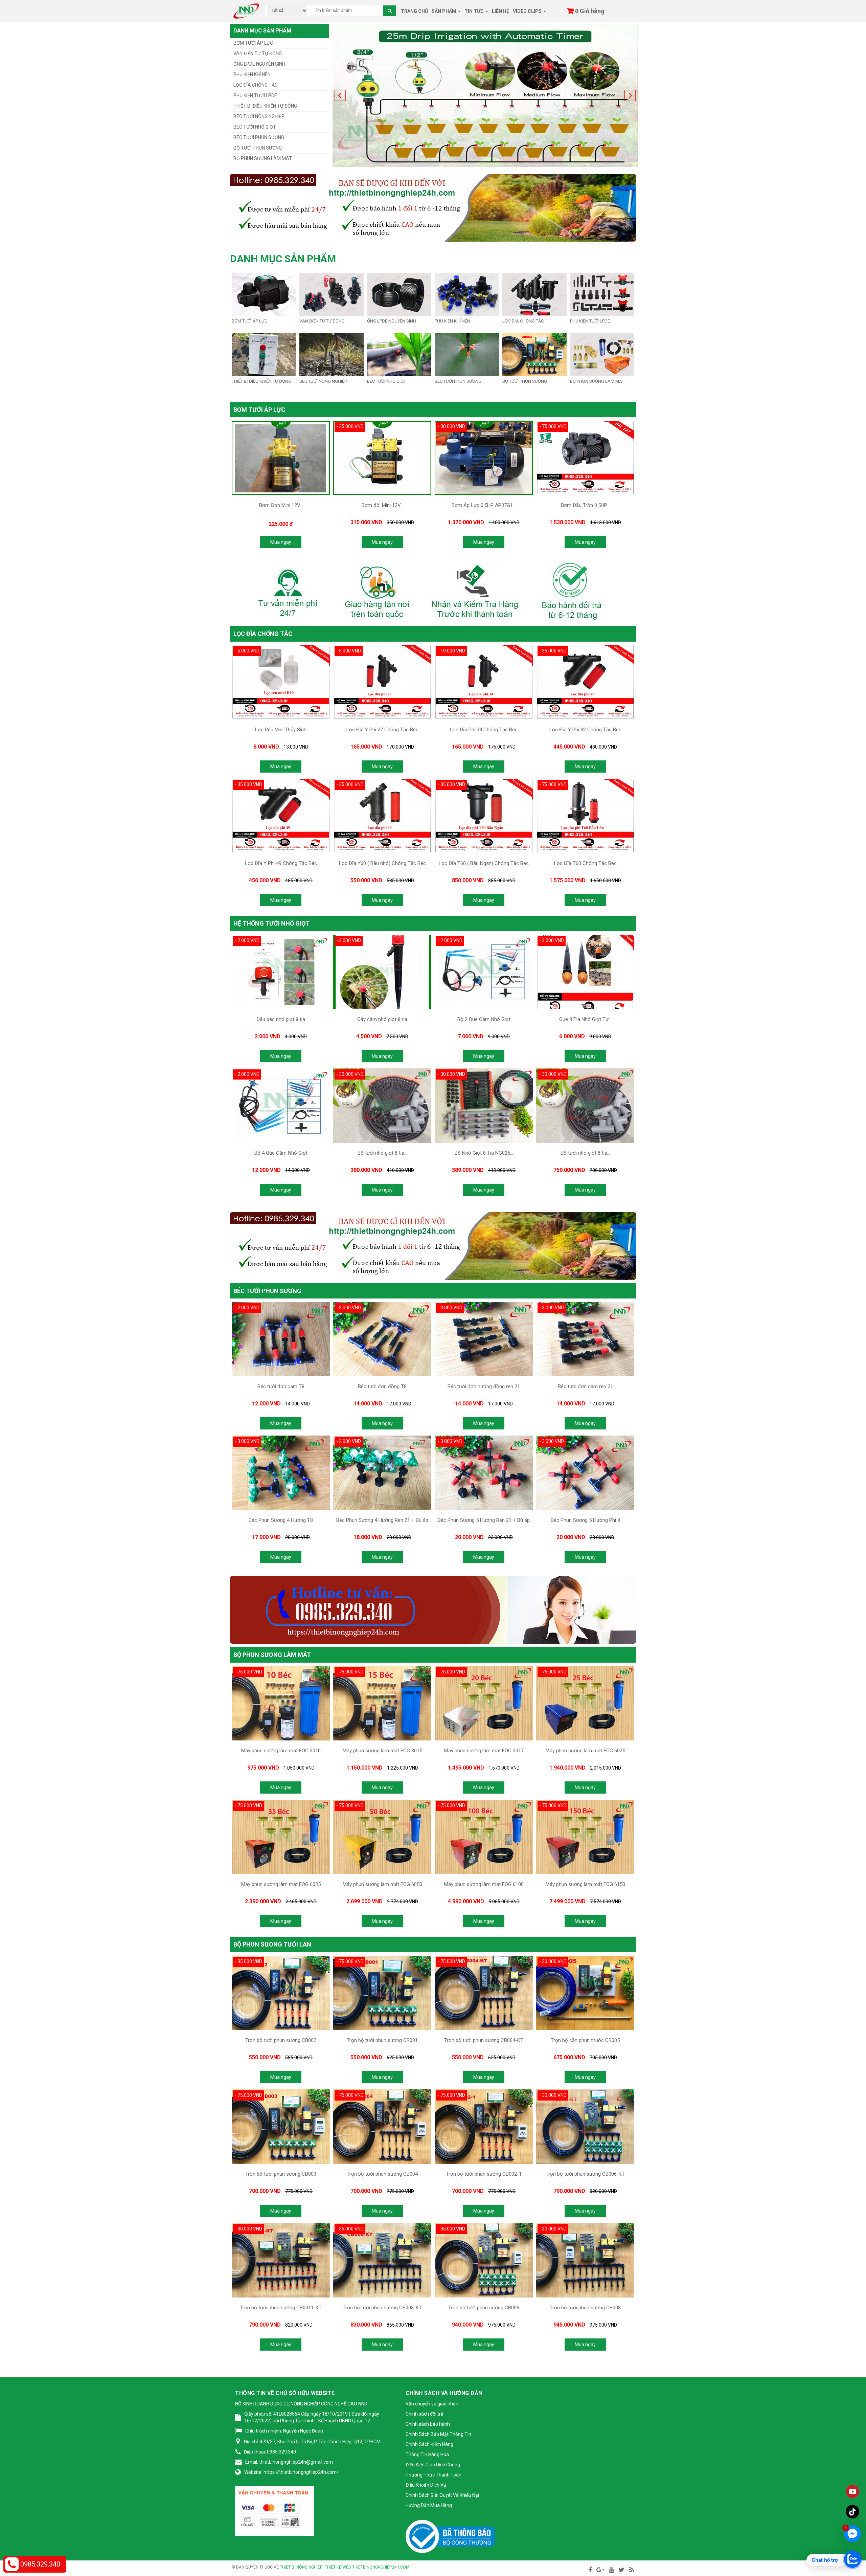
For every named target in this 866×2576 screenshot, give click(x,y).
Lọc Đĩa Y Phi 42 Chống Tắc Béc (585, 730)
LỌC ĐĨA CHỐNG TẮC (256, 85)
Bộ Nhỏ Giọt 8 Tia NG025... (484, 1153)
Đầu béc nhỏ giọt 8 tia (281, 1019)
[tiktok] (852, 2512)
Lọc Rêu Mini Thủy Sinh (281, 730)
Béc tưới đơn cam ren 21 (585, 1386)
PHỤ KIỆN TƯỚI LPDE (255, 95)
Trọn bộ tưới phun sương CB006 (484, 2308)
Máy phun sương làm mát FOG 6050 (382, 1884)
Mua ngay (281, 542)
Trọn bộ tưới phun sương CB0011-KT (281, 2308)
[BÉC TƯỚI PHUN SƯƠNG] (467, 354)
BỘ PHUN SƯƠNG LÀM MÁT (263, 158)
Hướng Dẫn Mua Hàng (429, 2505)
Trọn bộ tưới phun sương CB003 (281, 2174)
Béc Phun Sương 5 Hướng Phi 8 (585, 1520)
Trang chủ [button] (414, 11)
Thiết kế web (338, 2567)
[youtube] (852, 2491)
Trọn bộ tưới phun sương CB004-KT (484, 2040)
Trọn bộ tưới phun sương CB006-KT (585, 2174)
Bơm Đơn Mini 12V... (281, 505)
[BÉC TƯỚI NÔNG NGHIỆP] (332, 354)
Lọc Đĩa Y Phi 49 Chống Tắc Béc (281, 863)
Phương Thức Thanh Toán (434, 2475)
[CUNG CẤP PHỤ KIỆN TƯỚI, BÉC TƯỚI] (246, 10)
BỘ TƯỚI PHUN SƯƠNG (258, 148)
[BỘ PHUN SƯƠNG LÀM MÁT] (602, 354)
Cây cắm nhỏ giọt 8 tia (382, 1019)
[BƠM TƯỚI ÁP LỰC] (264, 294)
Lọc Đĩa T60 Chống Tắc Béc (585, 863)
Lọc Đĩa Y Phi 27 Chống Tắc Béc (382, 730)
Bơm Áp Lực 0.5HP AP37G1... (484, 505)
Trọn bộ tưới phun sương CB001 (382, 2040)
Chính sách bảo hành (428, 2424)
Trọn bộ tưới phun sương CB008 (585, 2308)
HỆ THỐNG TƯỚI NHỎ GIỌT (271, 923)
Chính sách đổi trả (425, 2414)
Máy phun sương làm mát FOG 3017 (484, 1751)
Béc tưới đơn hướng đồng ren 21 (484, 1386)
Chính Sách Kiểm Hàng (429, 2444)
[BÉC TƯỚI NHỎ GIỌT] (399, 354)
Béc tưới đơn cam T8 (281, 1386)
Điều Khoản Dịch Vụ (426, 2485)
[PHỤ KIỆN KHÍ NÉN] (467, 294)
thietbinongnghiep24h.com (381, 2567)
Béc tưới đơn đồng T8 (382, 1386)
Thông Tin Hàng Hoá (427, 2455)
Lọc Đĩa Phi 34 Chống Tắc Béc (484, 730)
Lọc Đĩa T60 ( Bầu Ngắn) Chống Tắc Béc (484, 863)
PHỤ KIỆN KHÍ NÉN (252, 74)
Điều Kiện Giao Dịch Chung (433, 2465)
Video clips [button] (528, 11)
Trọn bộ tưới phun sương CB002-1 (484, 2174)
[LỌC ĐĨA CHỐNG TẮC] (534, 294)
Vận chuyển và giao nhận (432, 2404)
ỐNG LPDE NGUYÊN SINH (259, 64)
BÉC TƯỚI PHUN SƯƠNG (259, 137)
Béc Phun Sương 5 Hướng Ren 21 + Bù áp (484, 1520)
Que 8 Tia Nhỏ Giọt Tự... (585, 1019)
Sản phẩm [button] (445, 11)
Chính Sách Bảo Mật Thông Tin (438, 2434)
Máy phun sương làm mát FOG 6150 (585, 1884)
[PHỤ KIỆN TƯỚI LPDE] (602, 294)
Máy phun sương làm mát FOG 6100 (484, 1884)
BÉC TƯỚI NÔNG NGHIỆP (259, 116)
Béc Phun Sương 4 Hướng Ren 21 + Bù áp (382, 1520)
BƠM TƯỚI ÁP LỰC (253, 43)
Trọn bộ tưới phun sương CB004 (382, 2174)
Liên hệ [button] (500, 11)
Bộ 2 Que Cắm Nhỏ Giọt (484, 1019)
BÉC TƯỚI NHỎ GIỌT (255, 127)
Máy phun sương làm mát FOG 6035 (281, 1884)
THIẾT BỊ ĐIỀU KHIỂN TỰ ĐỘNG (265, 106)
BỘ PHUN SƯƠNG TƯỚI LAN (272, 1944)
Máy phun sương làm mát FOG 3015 (382, 1751)
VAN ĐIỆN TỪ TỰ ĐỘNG (258, 53)
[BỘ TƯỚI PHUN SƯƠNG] (534, 354)
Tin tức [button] (475, 11)
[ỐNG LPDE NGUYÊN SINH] (399, 294)
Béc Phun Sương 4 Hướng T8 (281, 1520)
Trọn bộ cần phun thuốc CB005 (585, 2040)
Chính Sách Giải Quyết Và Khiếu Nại (442, 2495)
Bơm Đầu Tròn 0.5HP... (585, 505)
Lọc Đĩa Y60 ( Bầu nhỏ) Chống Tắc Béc (382, 863)
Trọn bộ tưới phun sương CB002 (281, 2040)
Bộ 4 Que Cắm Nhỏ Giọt (281, 1153)
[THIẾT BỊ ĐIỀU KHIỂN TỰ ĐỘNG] (264, 354)
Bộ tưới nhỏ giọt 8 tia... (382, 1153)
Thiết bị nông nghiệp (301, 2567)
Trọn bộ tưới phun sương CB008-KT (382, 2308)
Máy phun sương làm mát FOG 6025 (585, 1751)
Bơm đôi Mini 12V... (382, 505)
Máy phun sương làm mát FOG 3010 (281, 1751)
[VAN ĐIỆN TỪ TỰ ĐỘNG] (332, 294)
